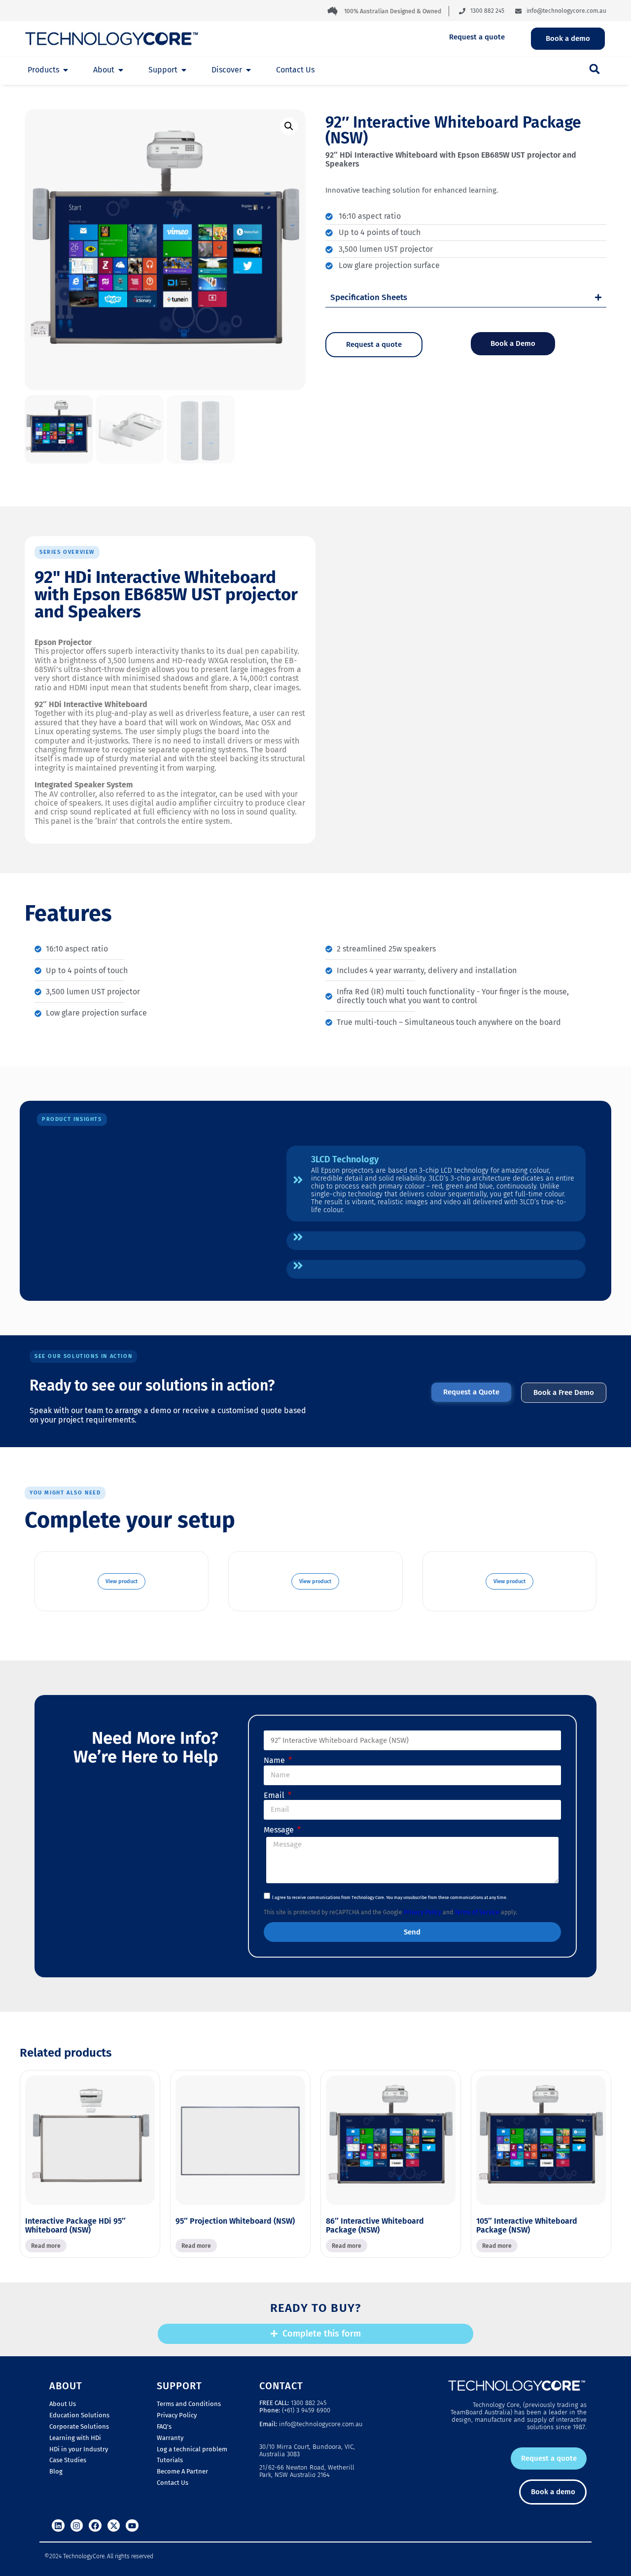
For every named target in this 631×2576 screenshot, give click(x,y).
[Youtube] (132, 2526)
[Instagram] (77, 2526)
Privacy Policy (422, 1912)
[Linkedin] (58, 2526)
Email (275, 1796)
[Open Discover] (248, 70)
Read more (46, 2246)
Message (280, 1830)
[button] (595, 69)
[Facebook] (95, 2526)
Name (275, 1761)
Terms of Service (477, 1912)
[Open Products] (66, 70)
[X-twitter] (114, 2526)
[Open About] (121, 70)
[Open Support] (184, 70)
